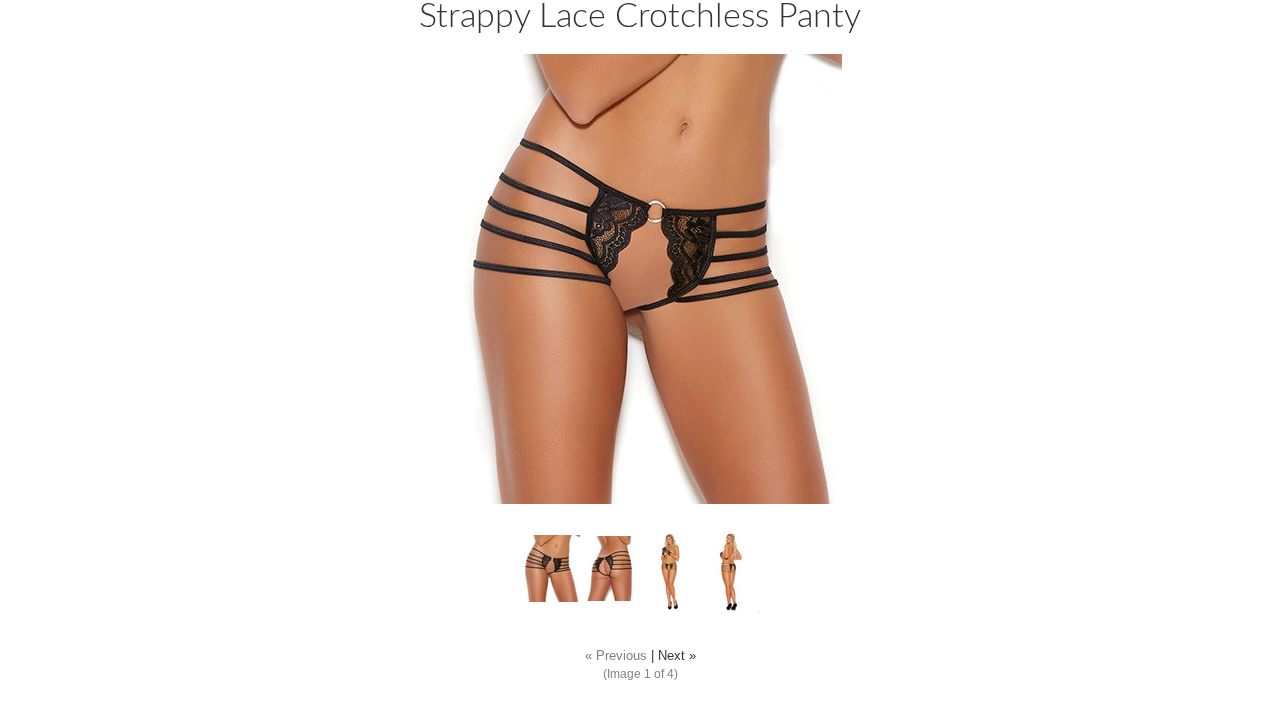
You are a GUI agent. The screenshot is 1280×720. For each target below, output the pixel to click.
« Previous (616, 656)
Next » (677, 656)
